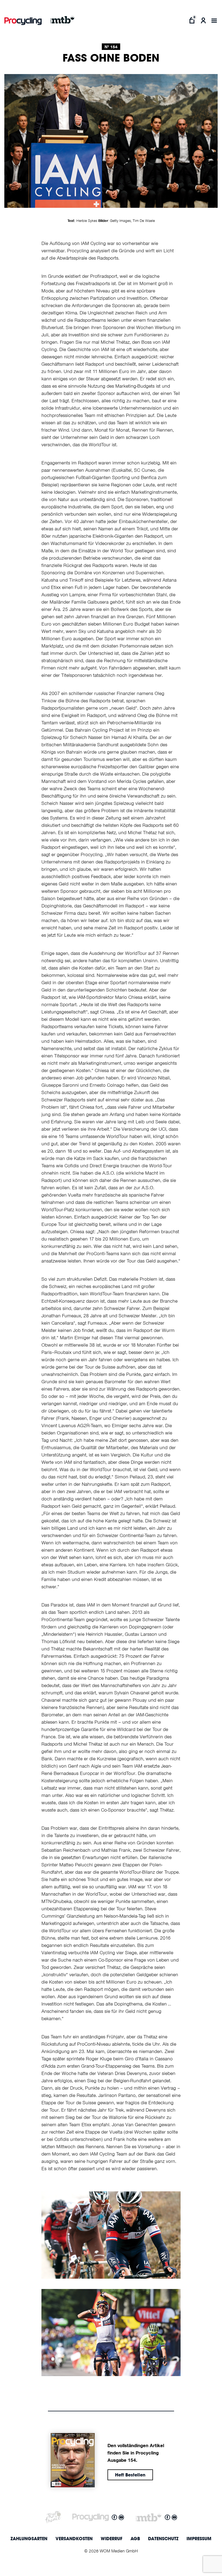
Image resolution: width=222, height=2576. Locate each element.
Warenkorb (192, 20)
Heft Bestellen (130, 2475)
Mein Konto (203, 20)
